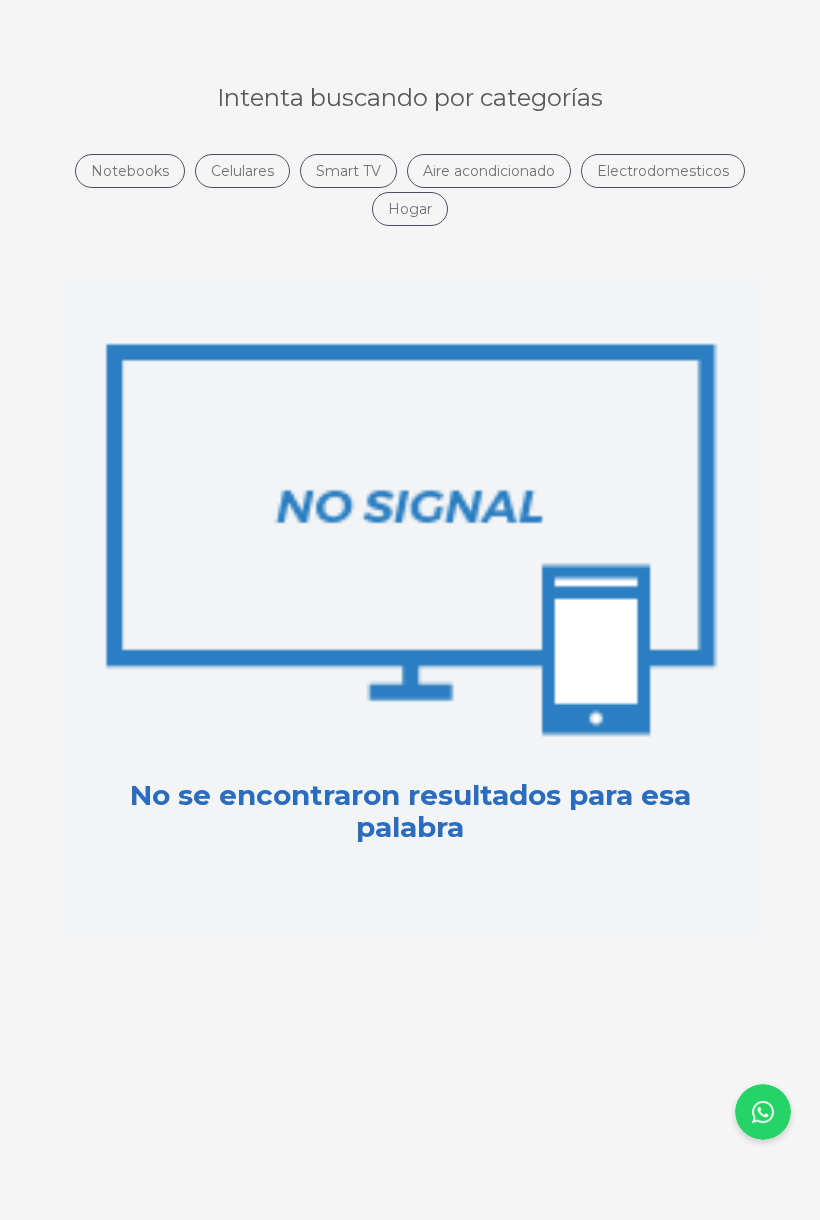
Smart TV (348, 171)
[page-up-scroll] (763, 1112)
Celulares (242, 171)
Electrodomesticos (663, 171)
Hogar (410, 209)
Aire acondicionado (489, 171)
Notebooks (130, 171)
